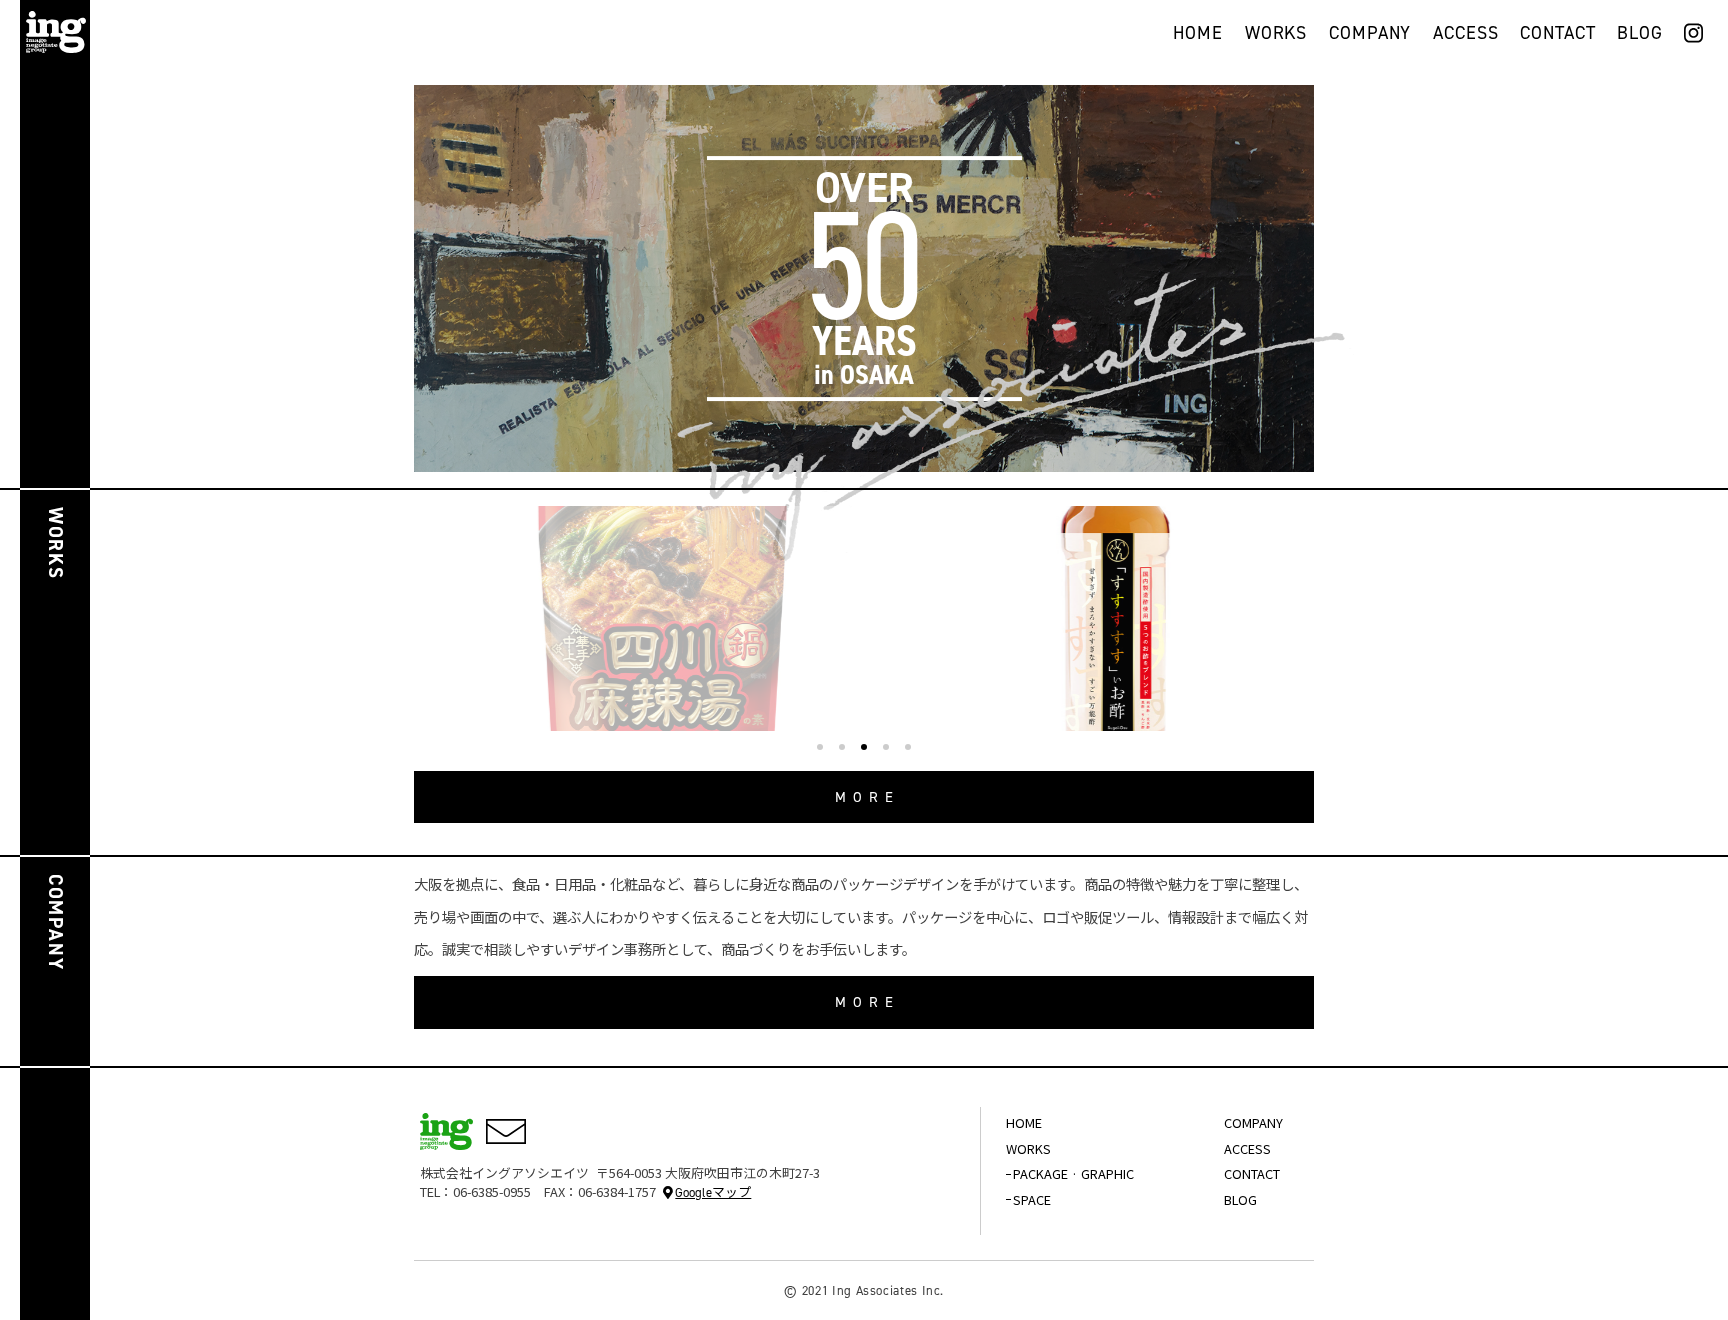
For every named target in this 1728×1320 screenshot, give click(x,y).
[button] (820, 747)
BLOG (1640, 34)
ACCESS (1465, 34)
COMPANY (1370, 34)
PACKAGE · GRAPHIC (1073, 1173)
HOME (1198, 34)
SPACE (1032, 1199)
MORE (868, 797)
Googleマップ (713, 1192)
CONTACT (1557, 34)
